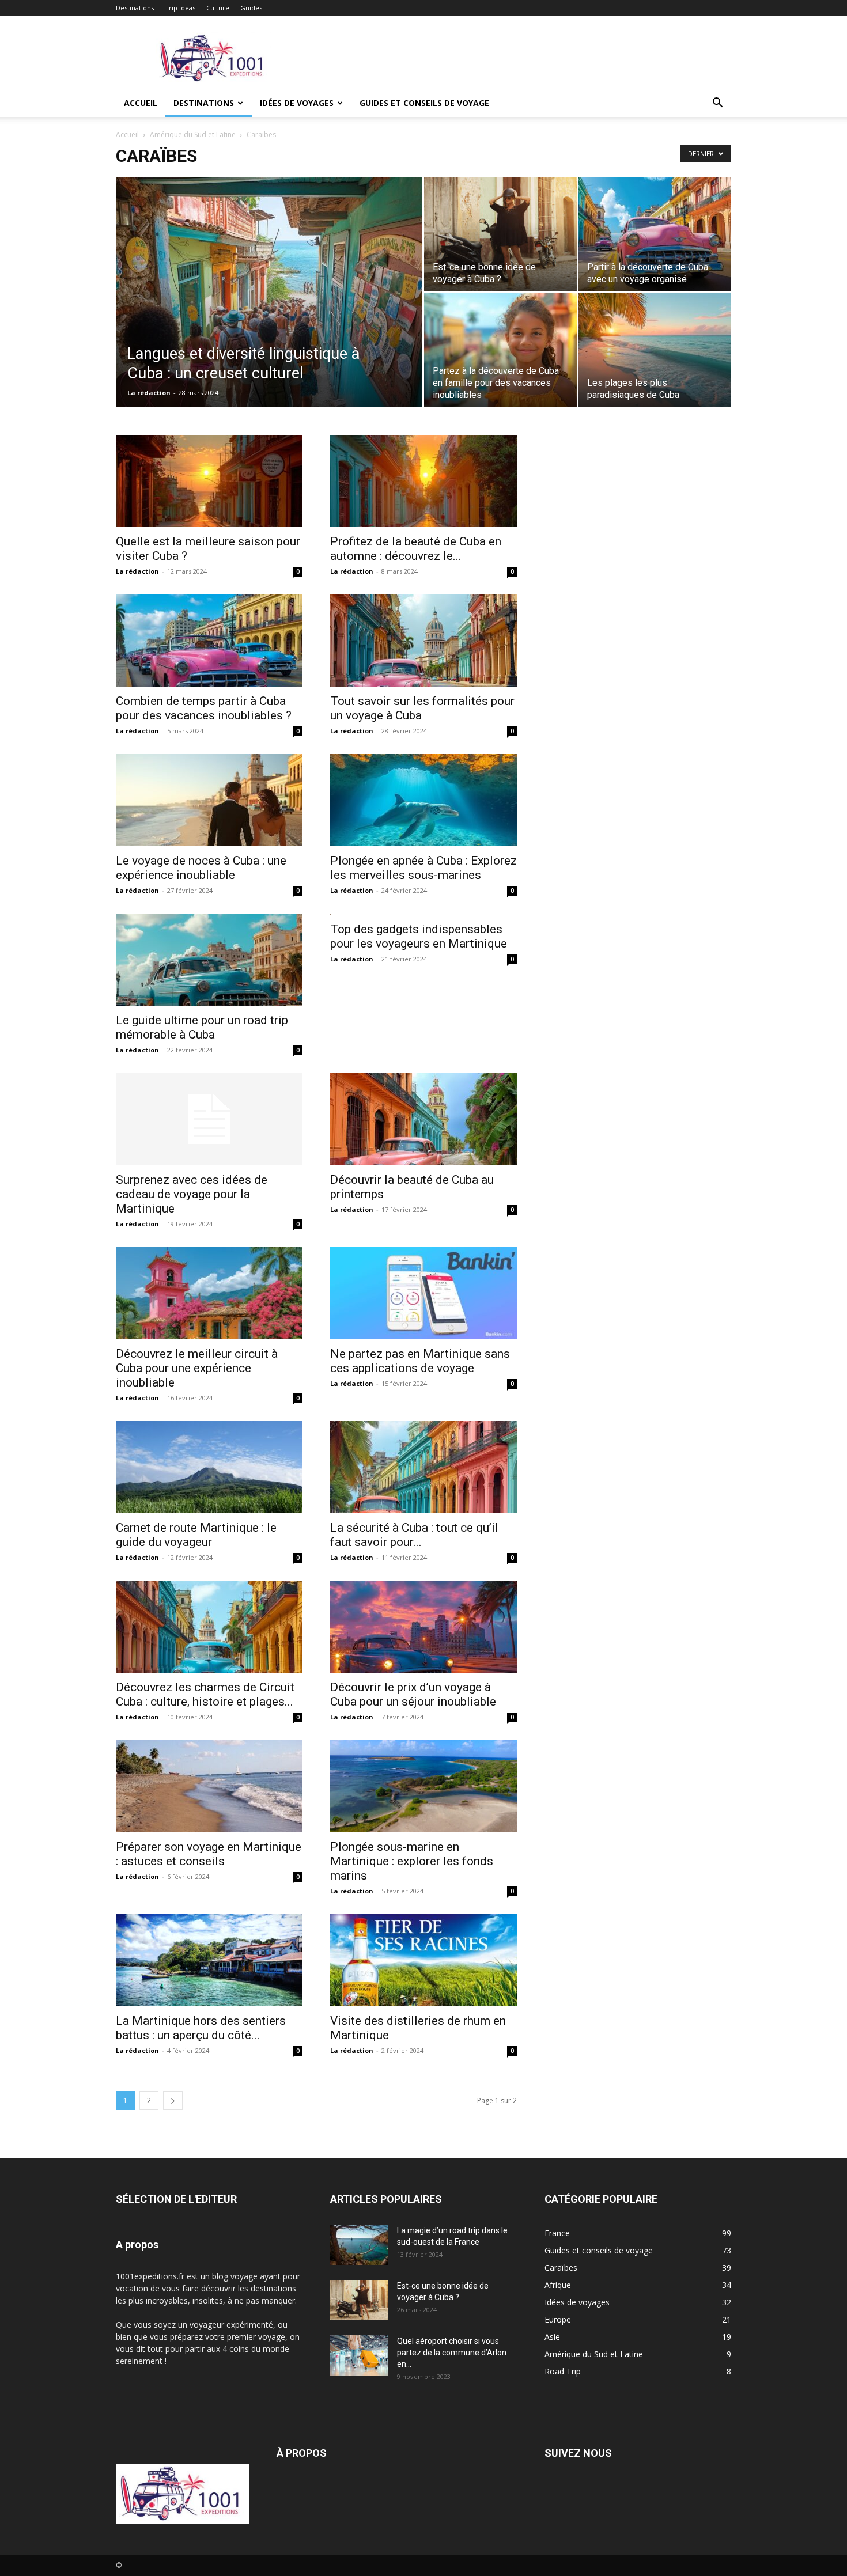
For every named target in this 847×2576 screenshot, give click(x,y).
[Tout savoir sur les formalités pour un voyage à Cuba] (423, 641)
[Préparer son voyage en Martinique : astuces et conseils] (209, 1786)
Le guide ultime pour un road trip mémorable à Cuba (202, 1027)
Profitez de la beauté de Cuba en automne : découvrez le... (416, 549)
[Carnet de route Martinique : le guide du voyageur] (209, 1467)
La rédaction (149, 393)
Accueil (141, 103)
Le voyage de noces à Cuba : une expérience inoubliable (201, 868)
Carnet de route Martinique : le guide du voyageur (196, 1535)
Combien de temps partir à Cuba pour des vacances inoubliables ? (204, 708)
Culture (218, 8)
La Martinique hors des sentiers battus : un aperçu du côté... (201, 2028)
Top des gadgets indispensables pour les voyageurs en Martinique (419, 936)
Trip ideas (180, 8)
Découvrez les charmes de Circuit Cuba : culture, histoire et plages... (205, 1694)
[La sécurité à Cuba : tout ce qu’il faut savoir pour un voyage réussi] (423, 1467)
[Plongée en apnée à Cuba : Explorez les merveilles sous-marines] (423, 800)
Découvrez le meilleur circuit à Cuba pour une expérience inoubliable (197, 1368)
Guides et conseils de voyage (424, 103)
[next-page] (173, 2100)
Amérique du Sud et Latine (193, 135)
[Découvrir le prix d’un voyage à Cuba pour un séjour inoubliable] (423, 1627)
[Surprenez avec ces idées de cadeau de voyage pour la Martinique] (209, 1119)
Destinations (135, 8)
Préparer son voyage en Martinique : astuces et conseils (209, 1854)
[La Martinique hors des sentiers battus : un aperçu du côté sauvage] (209, 1960)
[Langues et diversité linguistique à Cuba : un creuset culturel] (269, 310)
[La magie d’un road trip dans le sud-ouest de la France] (359, 2245)
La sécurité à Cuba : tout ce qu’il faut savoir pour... (414, 1535)
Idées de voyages (297, 103)
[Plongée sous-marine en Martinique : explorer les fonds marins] (423, 1786)
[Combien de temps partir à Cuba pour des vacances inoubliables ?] (209, 641)
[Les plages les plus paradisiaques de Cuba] (655, 350)
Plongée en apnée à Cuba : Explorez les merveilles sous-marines (423, 868)
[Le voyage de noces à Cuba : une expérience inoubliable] (209, 800)
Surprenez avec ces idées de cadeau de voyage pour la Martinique (192, 1194)
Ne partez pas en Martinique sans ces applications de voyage (420, 1361)
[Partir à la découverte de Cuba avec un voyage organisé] (655, 234)
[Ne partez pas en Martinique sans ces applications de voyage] (423, 1293)
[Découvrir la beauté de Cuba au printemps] (423, 1119)
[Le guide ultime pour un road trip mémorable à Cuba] (209, 960)
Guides (251, 8)
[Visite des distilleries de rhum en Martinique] (423, 1960)
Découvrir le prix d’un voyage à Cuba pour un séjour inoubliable (413, 1694)
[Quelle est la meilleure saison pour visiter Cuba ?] (209, 481)
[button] (717, 104)
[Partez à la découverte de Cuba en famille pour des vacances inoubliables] (500, 350)
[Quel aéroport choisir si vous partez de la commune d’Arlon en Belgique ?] (359, 2355)
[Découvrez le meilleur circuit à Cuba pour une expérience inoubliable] (209, 1293)
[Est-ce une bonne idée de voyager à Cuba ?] (500, 234)
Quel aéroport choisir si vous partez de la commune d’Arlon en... (452, 2353)
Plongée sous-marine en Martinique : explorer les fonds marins (412, 1861)
